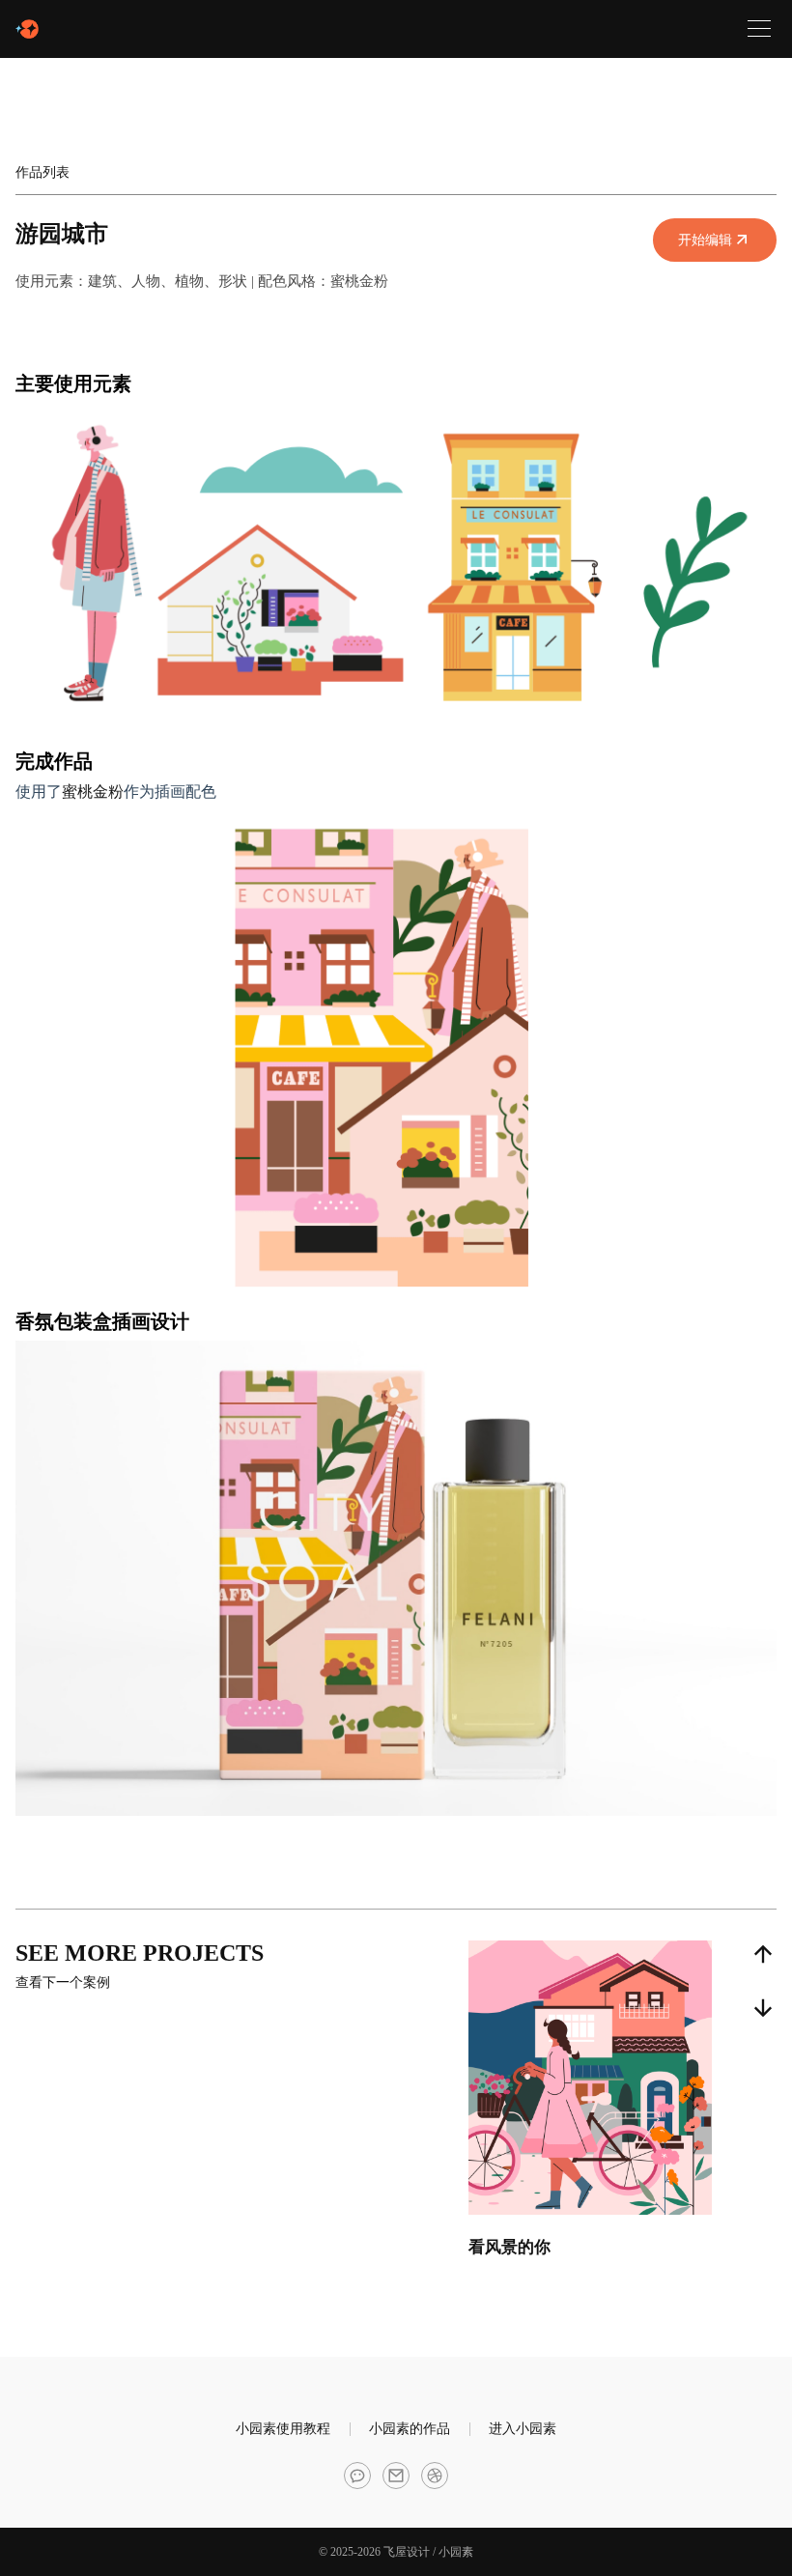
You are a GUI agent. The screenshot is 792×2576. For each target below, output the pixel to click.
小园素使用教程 (283, 2429)
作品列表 (42, 172)
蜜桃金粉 (93, 792)
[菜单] (759, 29)
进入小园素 (523, 2429)
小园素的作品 (410, 2429)
